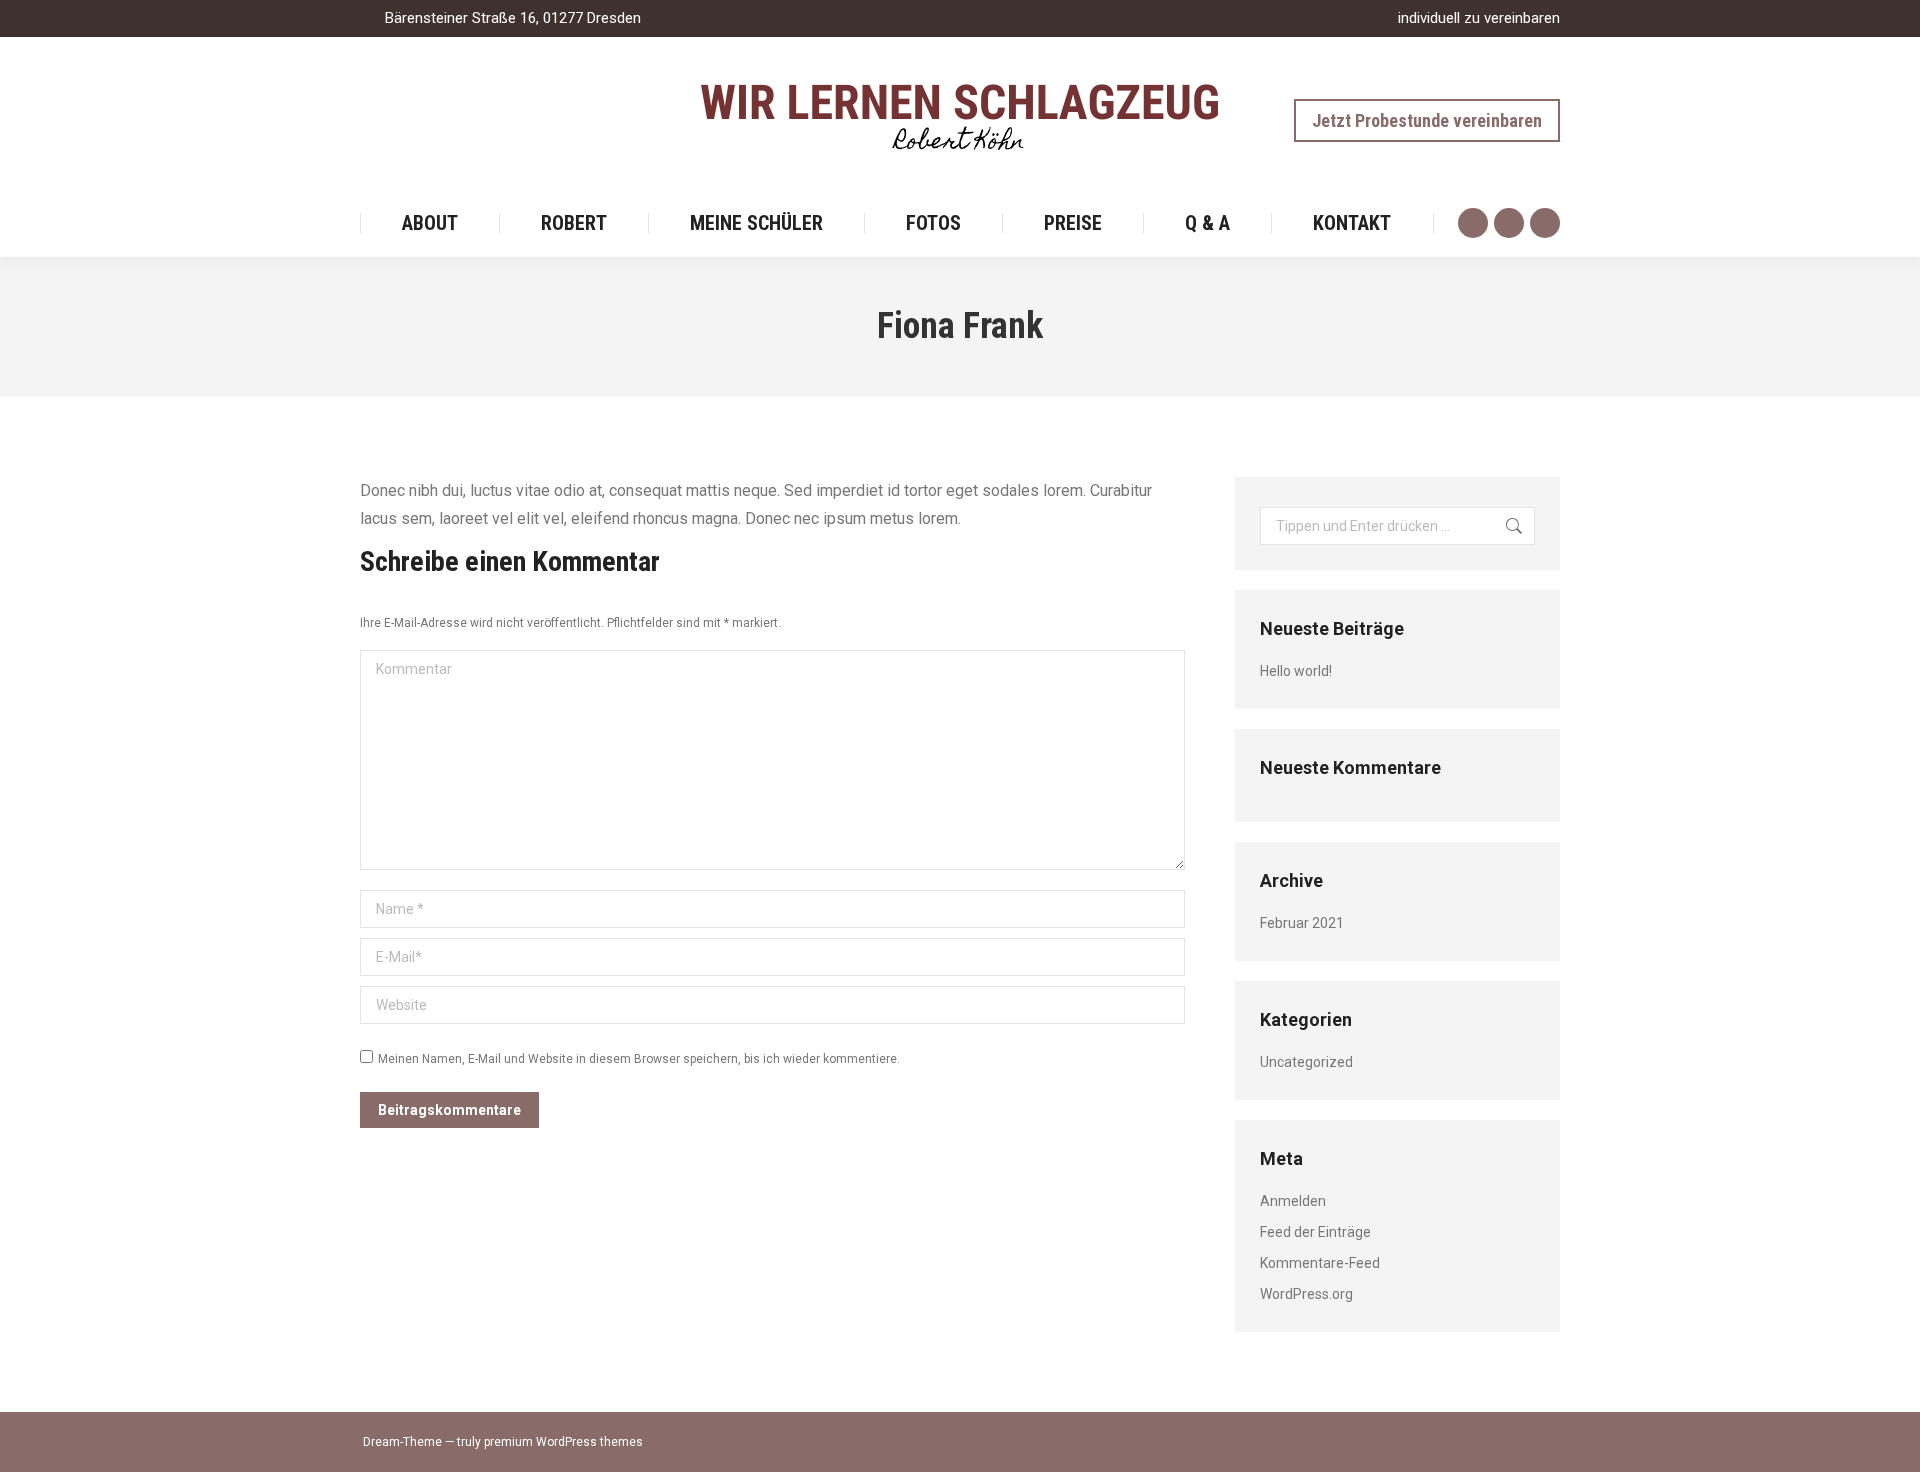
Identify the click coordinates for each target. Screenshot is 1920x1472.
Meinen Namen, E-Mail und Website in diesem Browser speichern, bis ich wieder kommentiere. (639, 1059)
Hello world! (1296, 671)
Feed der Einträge (1315, 1232)
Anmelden (1293, 1201)
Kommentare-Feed (1320, 1263)
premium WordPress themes (563, 1442)
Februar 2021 (1302, 923)
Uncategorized (1306, 1062)
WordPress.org (1306, 1294)
